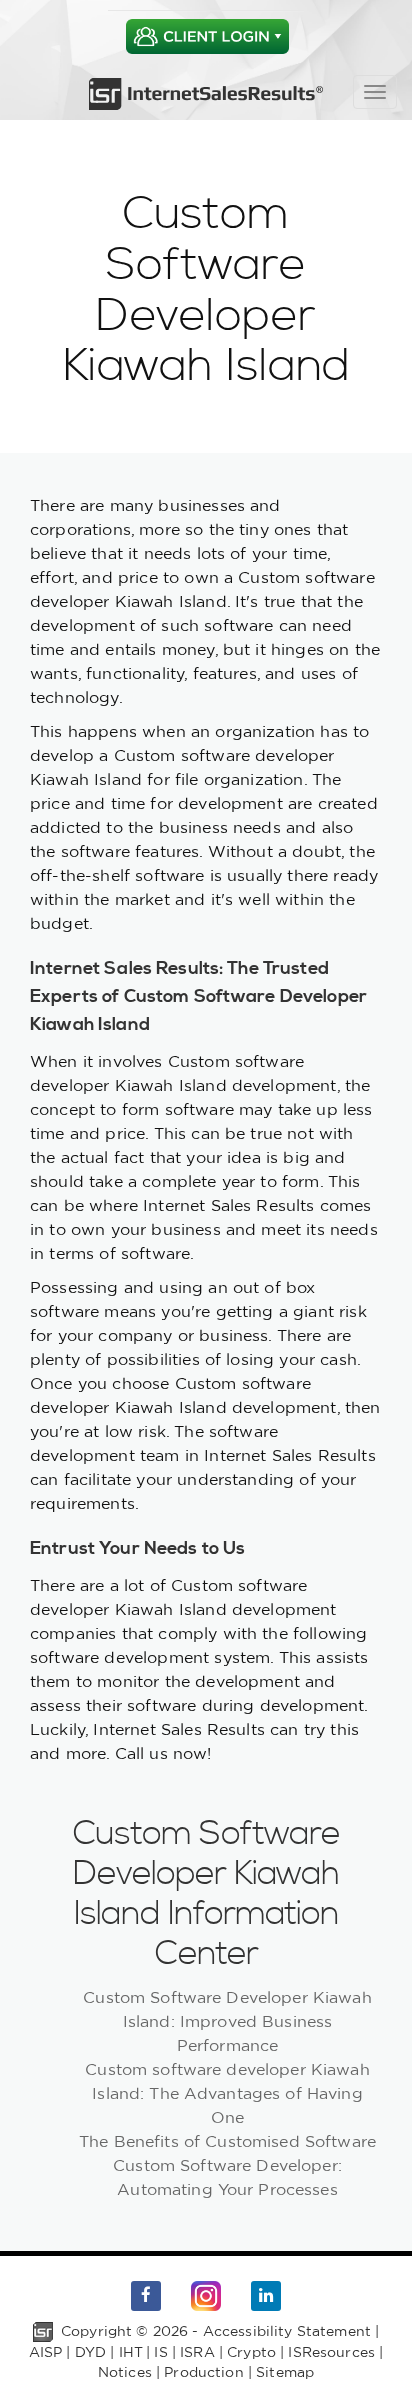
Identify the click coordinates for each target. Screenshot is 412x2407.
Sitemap (285, 2372)
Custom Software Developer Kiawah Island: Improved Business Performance (227, 2021)
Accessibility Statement (287, 2331)
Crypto (251, 2352)
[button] (207, 36)
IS (160, 2352)
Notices (125, 2372)
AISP (46, 2352)
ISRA (197, 2352)
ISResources (331, 2352)
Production (203, 2372)
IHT (130, 2352)
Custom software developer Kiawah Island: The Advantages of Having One (227, 2093)
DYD (90, 2352)
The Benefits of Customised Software (227, 2141)
